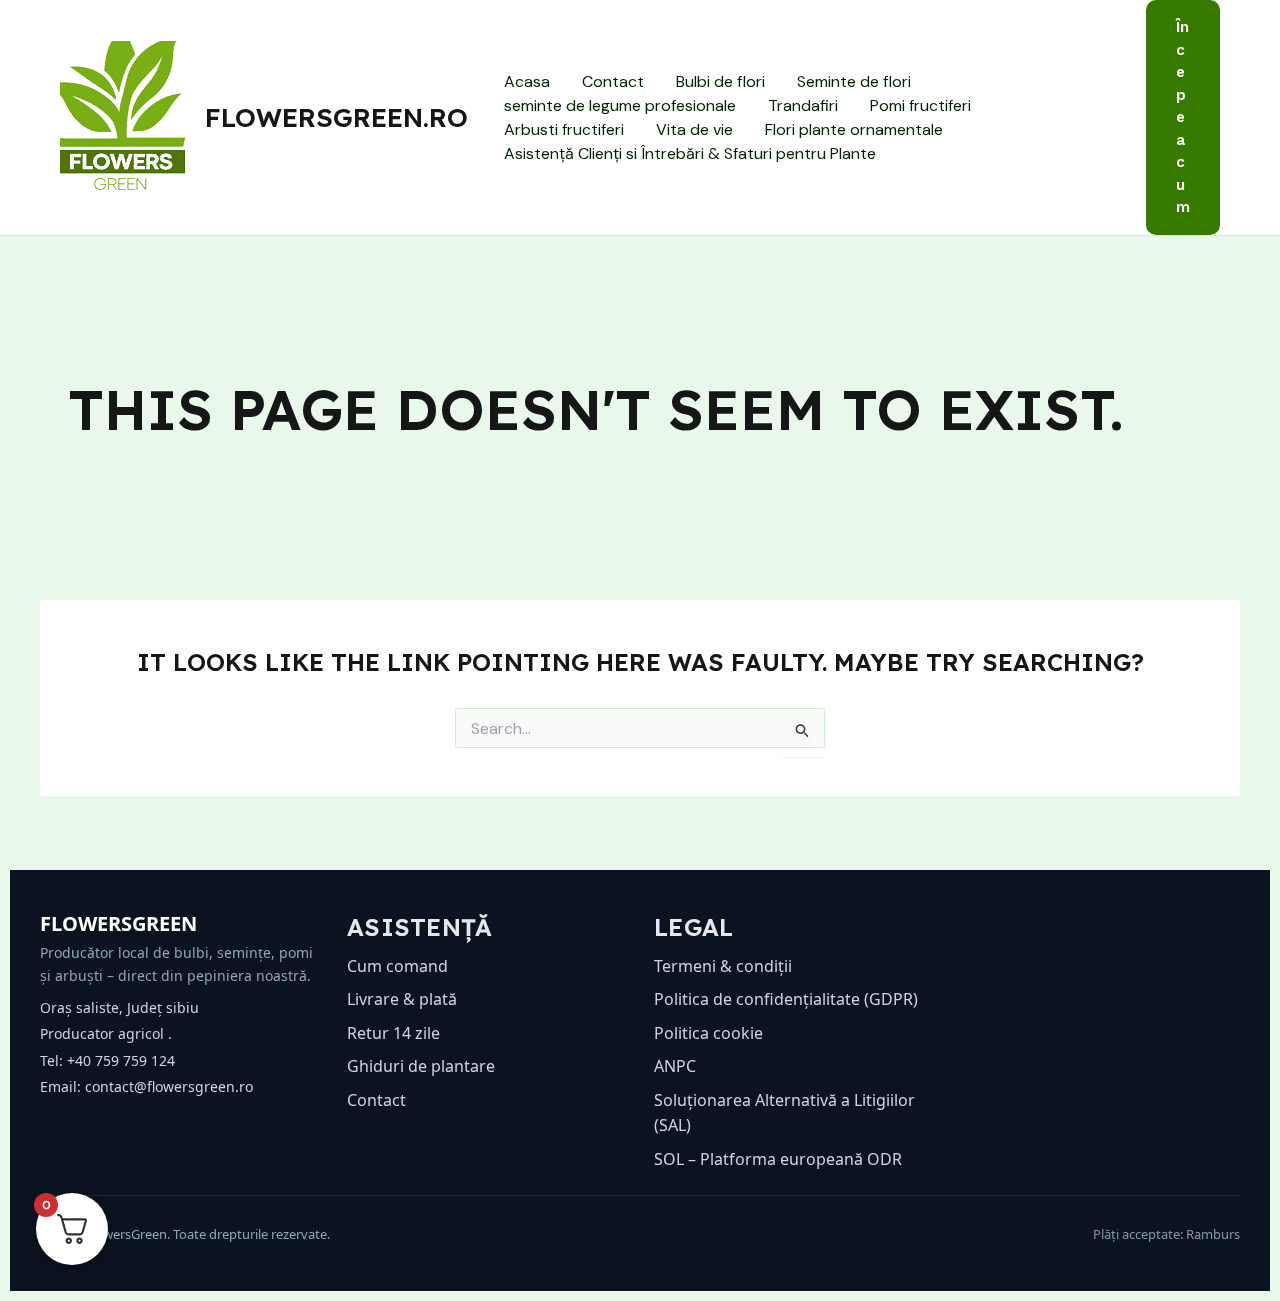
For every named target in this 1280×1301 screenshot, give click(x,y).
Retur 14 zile (393, 1033)
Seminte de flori (854, 81)
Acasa (527, 81)
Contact (613, 81)
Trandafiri (803, 105)
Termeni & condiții (723, 966)
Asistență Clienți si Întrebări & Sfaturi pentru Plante (690, 153)
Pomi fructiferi (920, 105)
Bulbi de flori (720, 81)
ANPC (675, 1066)
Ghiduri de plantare (421, 1066)
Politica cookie (708, 1033)
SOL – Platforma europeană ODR (778, 1159)
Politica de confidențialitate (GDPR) (786, 999)
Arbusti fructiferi (564, 129)
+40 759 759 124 (121, 1060)
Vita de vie (694, 129)
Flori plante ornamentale (854, 129)
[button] (1183, 117)
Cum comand (397, 966)
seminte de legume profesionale (620, 105)
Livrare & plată (402, 999)
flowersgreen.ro (336, 117)
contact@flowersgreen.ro (169, 1086)
